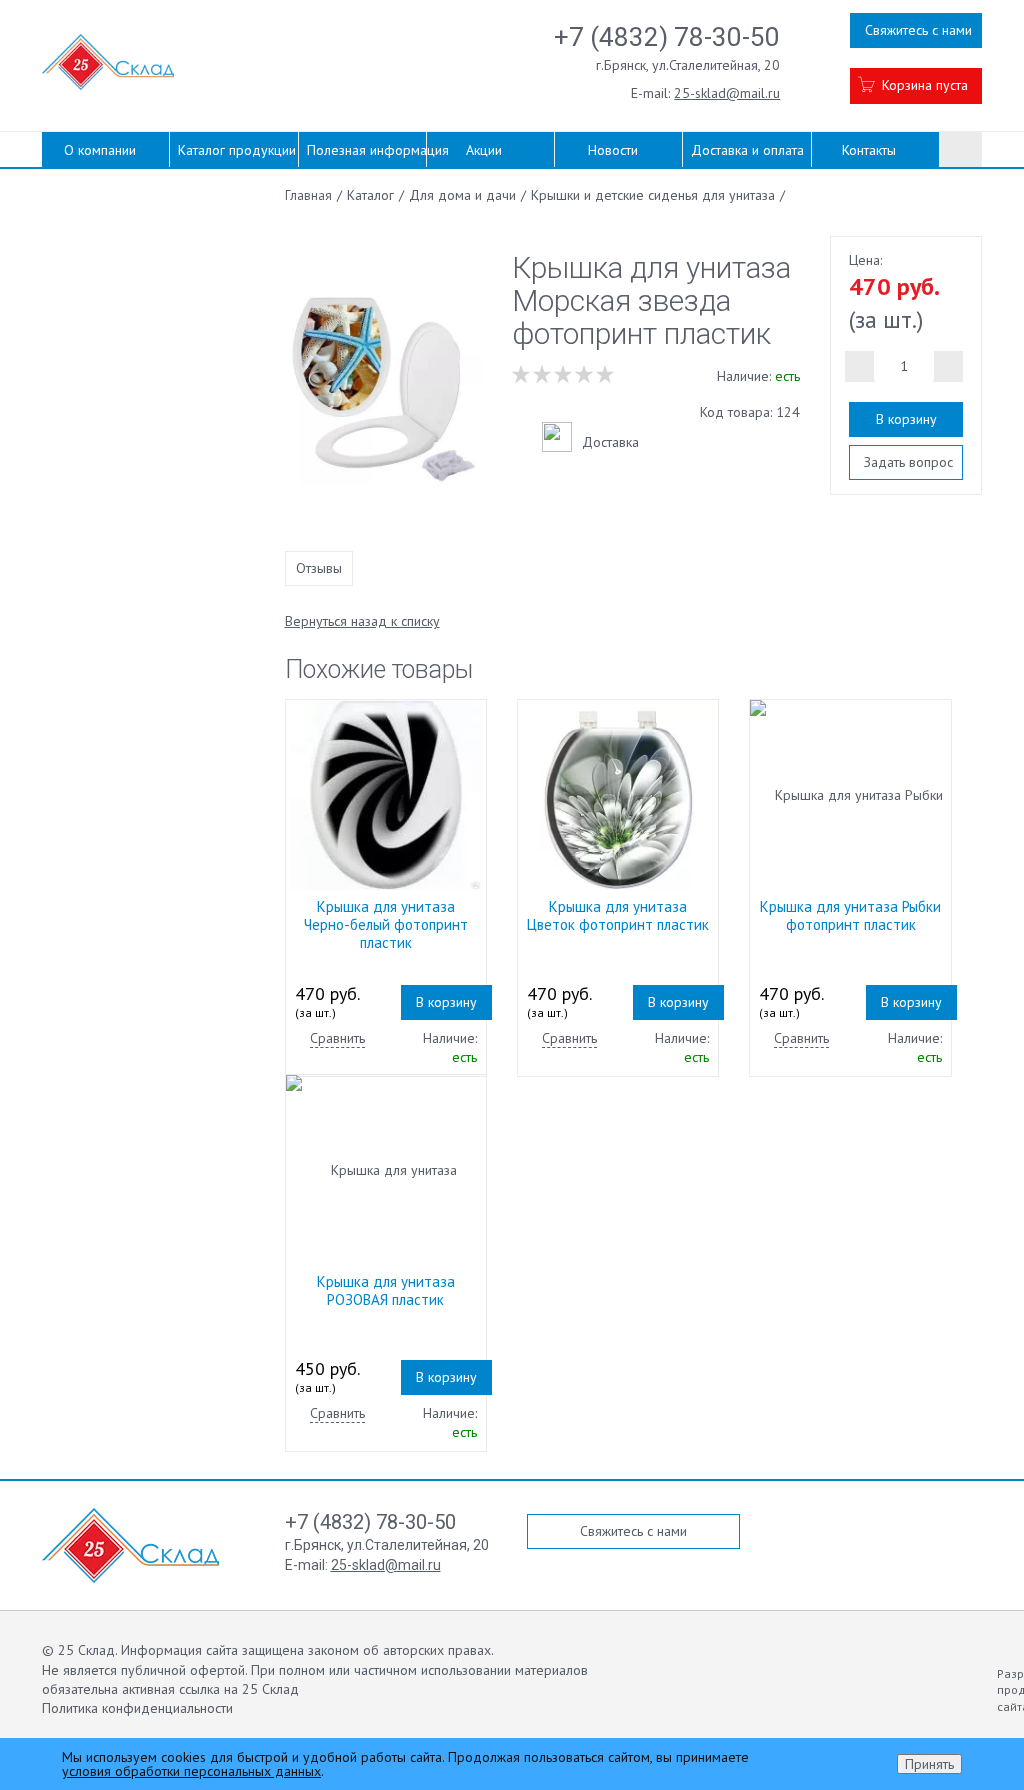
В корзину (906, 419)
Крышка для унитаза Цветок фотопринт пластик (618, 915)
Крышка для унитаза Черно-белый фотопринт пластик (386, 924)
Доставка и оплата (747, 150)
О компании (100, 150)
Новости (613, 150)
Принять (929, 1764)
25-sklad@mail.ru (727, 93)
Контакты (869, 150)
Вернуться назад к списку (362, 621)
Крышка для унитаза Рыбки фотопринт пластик (850, 915)
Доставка (610, 442)
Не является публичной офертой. (144, 1670)
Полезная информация (366, 150)
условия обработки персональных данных (191, 1771)
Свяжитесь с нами (918, 30)
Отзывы (319, 568)
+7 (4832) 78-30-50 (667, 37)
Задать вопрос (908, 462)
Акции (484, 150)
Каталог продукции (237, 150)
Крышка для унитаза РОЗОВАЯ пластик (386, 1290)
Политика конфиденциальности (137, 1708)
